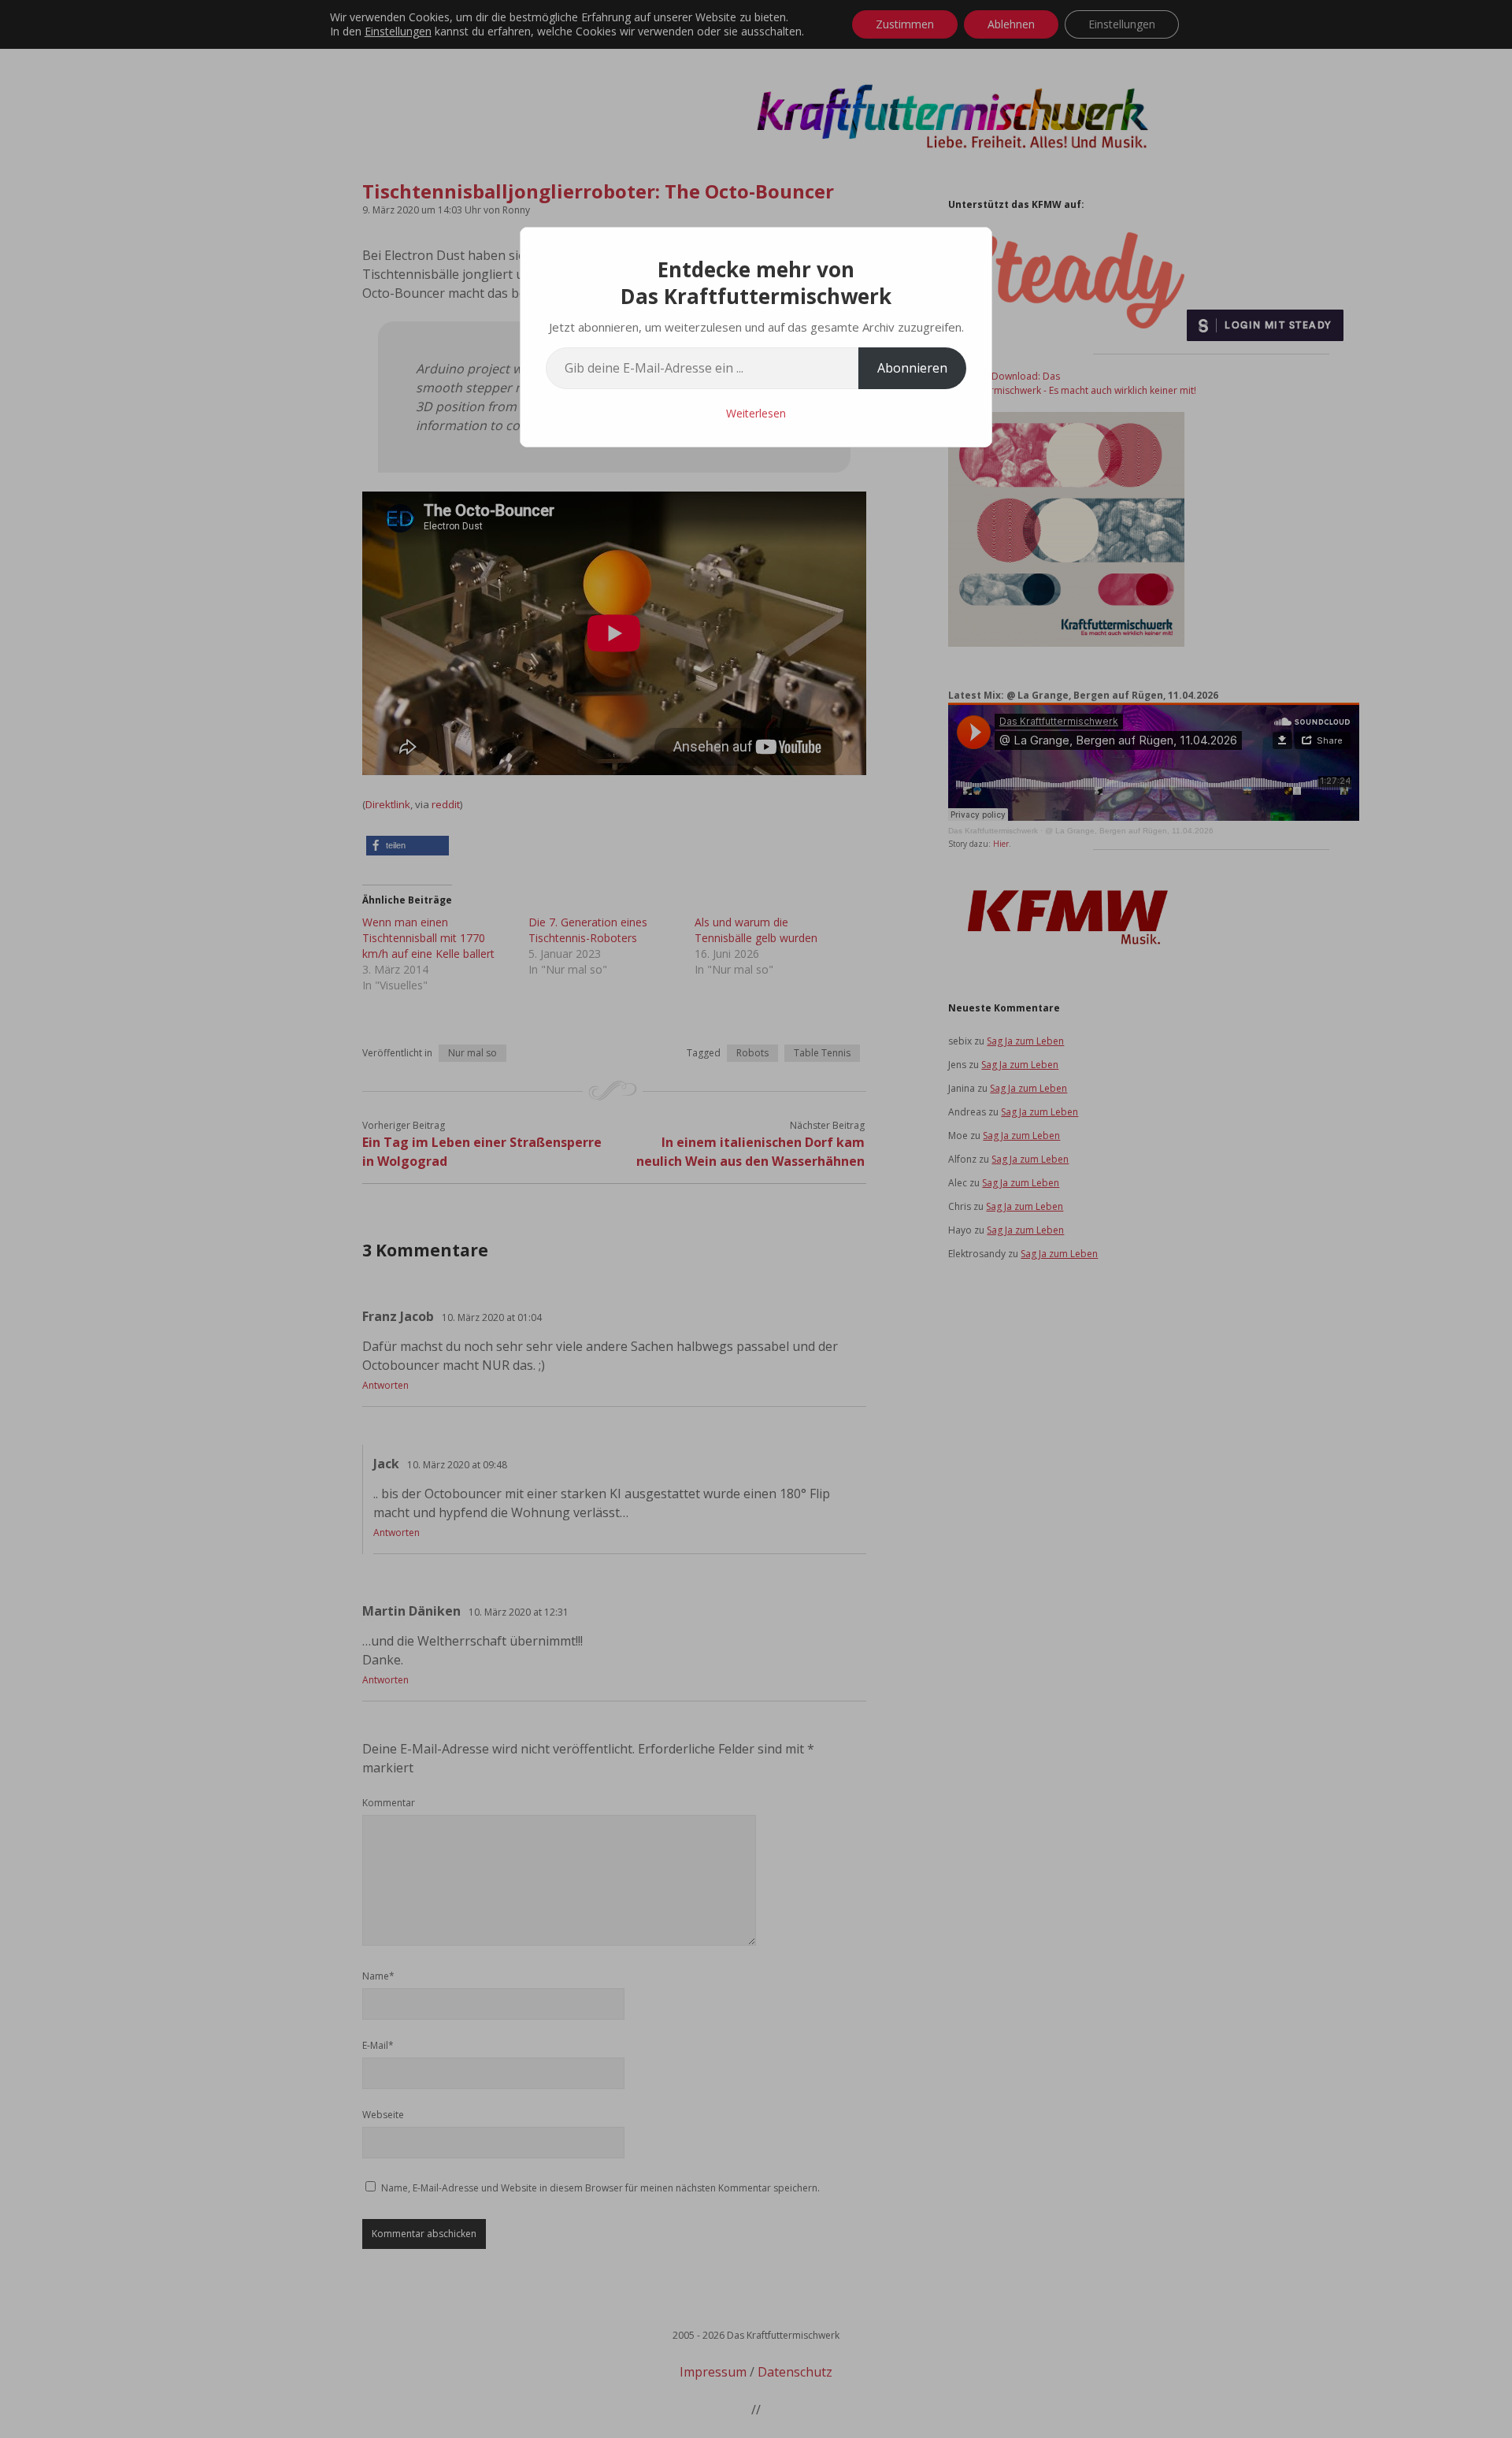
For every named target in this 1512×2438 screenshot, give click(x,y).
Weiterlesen (756, 413)
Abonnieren (912, 368)
